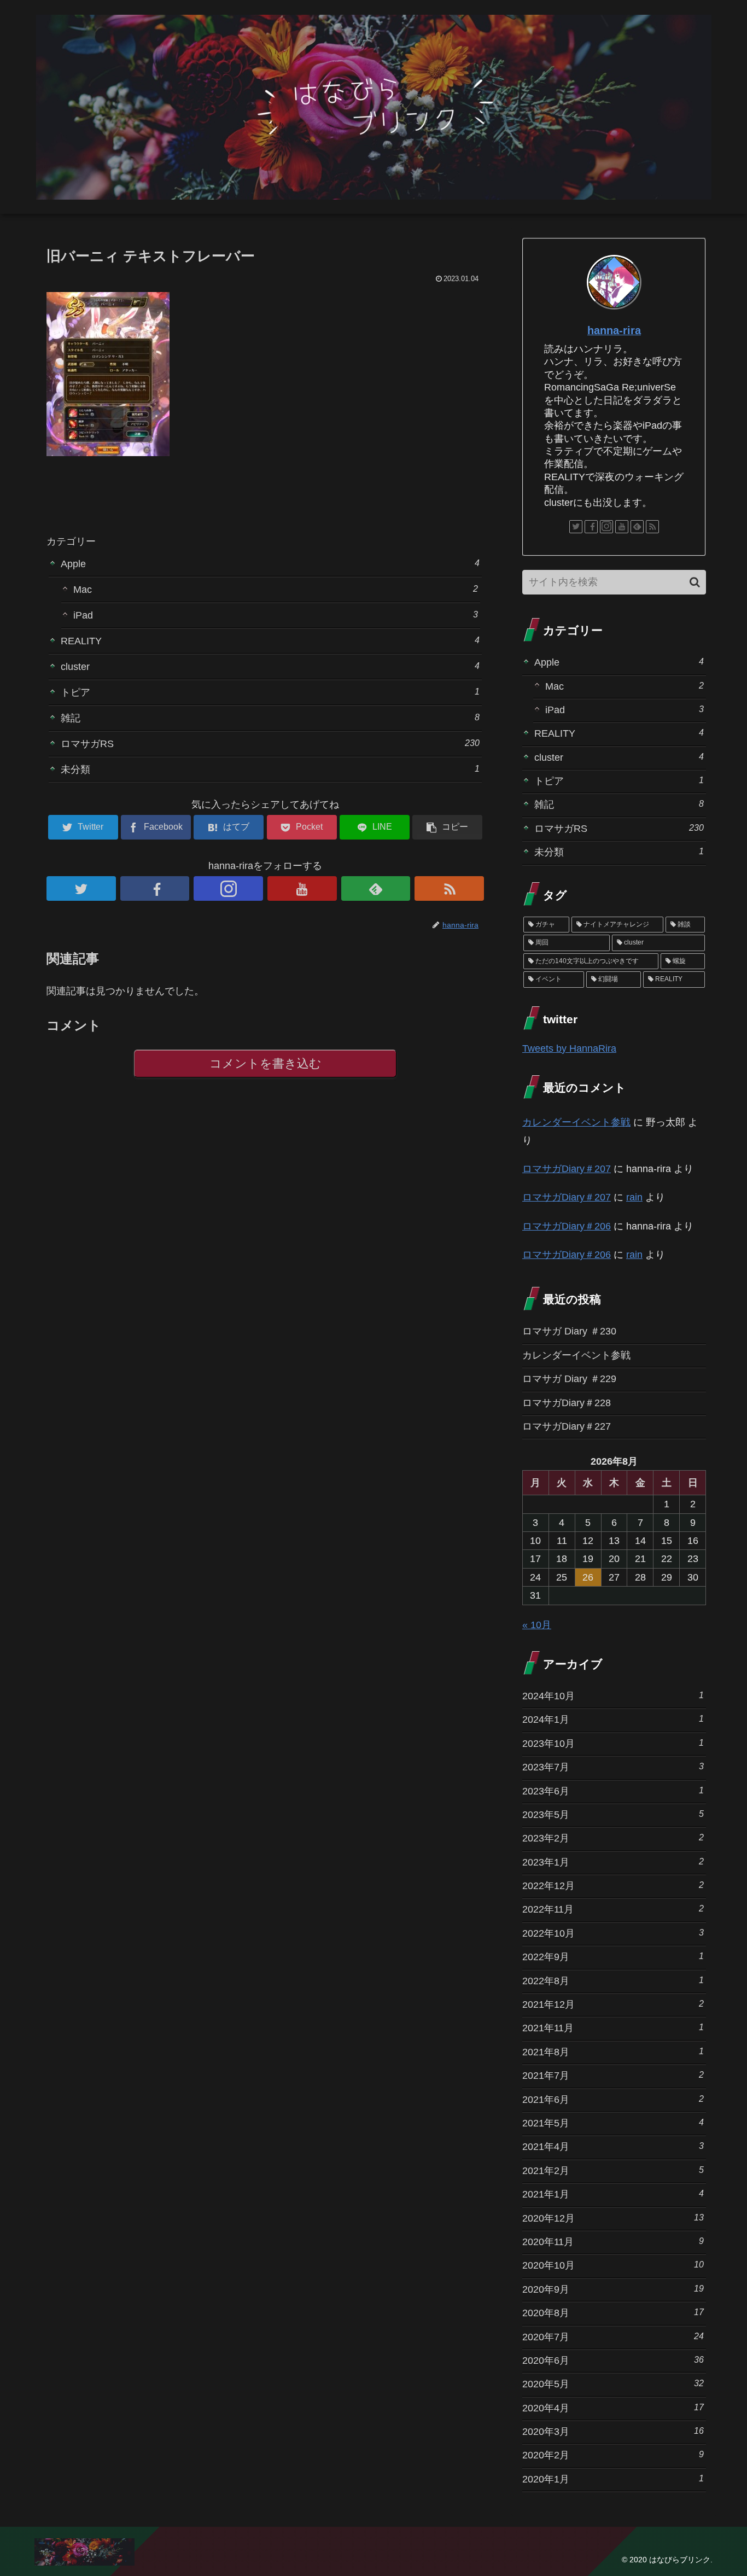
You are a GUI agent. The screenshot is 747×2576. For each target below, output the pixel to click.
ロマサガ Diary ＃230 (569, 1331)
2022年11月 (613, 1909)
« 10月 (537, 1625)
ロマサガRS (270, 744)
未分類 (270, 769)
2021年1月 (613, 2194)
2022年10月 (613, 1933)
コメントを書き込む (265, 1063)
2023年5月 (613, 1814)
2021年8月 (613, 2052)
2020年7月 (613, 2337)
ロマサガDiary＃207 (567, 1169)
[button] (695, 582)
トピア (270, 692)
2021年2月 (613, 2170)
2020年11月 (613, 2242)
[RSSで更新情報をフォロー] (449, 888)
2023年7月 (613, 1767)
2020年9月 (613, 2289)
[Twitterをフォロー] (81, 888)
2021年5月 (613, 2123)
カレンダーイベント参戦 (576, 1122)
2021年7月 (613, 2075)
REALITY (270, 641)
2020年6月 (613, 2360)
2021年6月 (613, 2099)
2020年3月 (613, 2431)
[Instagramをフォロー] (228, 888)
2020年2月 (613, 2455)
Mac (276, 589)
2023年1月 (613, 1862)
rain (634, 1197)
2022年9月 (613, 1957)
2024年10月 (613, 1696)
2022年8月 (613, 1981)
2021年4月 (613, 2146)
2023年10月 (613, 1743)
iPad (276, 615)
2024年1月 (613, 1719)
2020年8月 (613, 2313)
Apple (270, 564)
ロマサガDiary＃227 (567, 1426)
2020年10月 (613, 2265)
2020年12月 (613, 2218)
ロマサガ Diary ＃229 (569, 1379)
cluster (270, 666)
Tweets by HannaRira (569, 1048)
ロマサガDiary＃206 (567, 1226)
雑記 (270, 718)
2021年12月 (613, 2004)
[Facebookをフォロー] (155, 888)
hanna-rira (614, 330)
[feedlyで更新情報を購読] (376, 888)
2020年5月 (613, 2384)
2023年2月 (613, 1838)
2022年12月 (613, 1886)
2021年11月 (613, 2028)
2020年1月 (613, 2479)
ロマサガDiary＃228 (567, 1403)
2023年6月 (613, 1791)
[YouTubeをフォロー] (302, 888)
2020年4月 (613, 2408)
